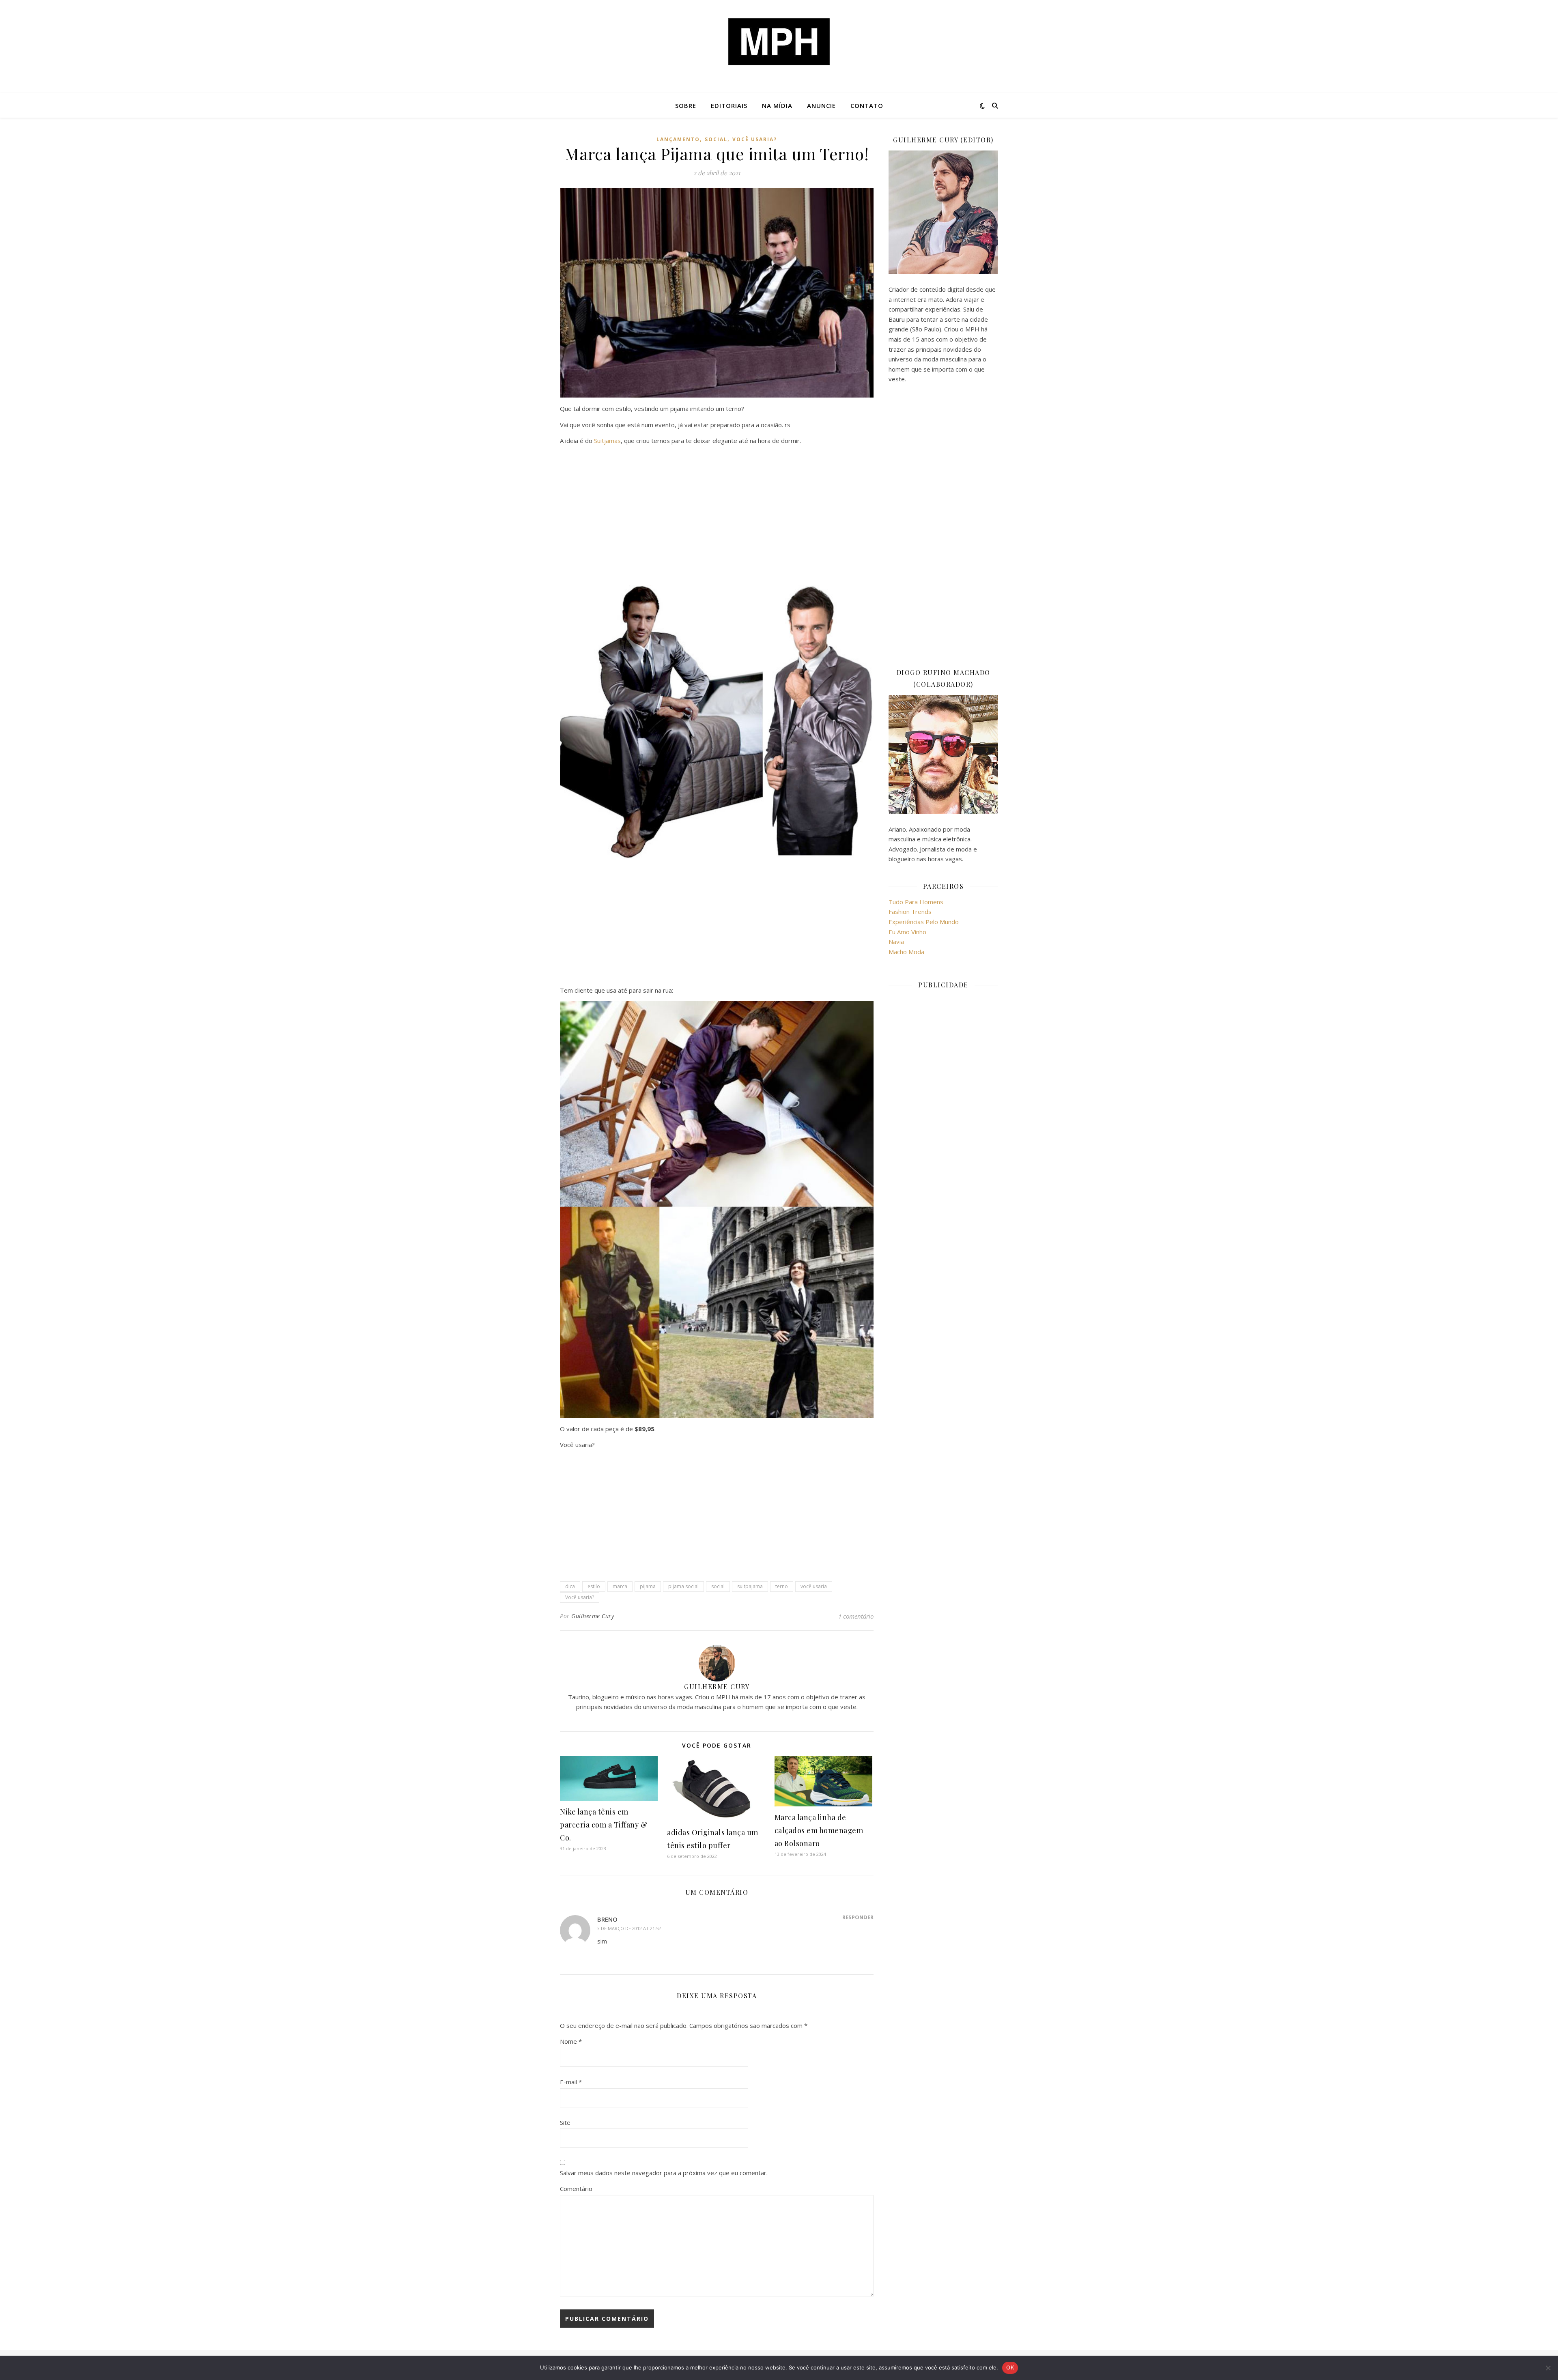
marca (620, 1586)
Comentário (576, 2189)
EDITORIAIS (729, 105)
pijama (648, 1586)
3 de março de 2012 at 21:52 (629, 1928)
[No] (1548, 2368)
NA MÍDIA (777, 105)
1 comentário (856, 1616)
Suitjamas (607, 441)
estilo (594, 1586)
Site (565, 2122)
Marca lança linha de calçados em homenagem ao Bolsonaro (819, 1830)
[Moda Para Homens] (779, 42)
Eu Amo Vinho (907, 932)
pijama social (683, 1586)
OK (1010, 2367)
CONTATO (867, 105)
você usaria (814, 1586)
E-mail (571, 2082)
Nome (571, 2041)
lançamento (678, 139)
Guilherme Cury (593, 1616)
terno (782, 1586)
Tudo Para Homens (916, 902)
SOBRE (686, 105)
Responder (858, 1917)
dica (570, 1586)
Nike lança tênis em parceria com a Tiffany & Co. (604, 1825)
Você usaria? (580, 1597)
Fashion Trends (910, 912)
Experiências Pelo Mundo (924, 922)
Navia (896, 942)
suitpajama (750, 1586)
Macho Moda (906, 952)
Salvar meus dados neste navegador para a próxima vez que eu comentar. (664, 2173)
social (716, 139)
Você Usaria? (755, 139)
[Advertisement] (717, 509)
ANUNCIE (821, 105)
